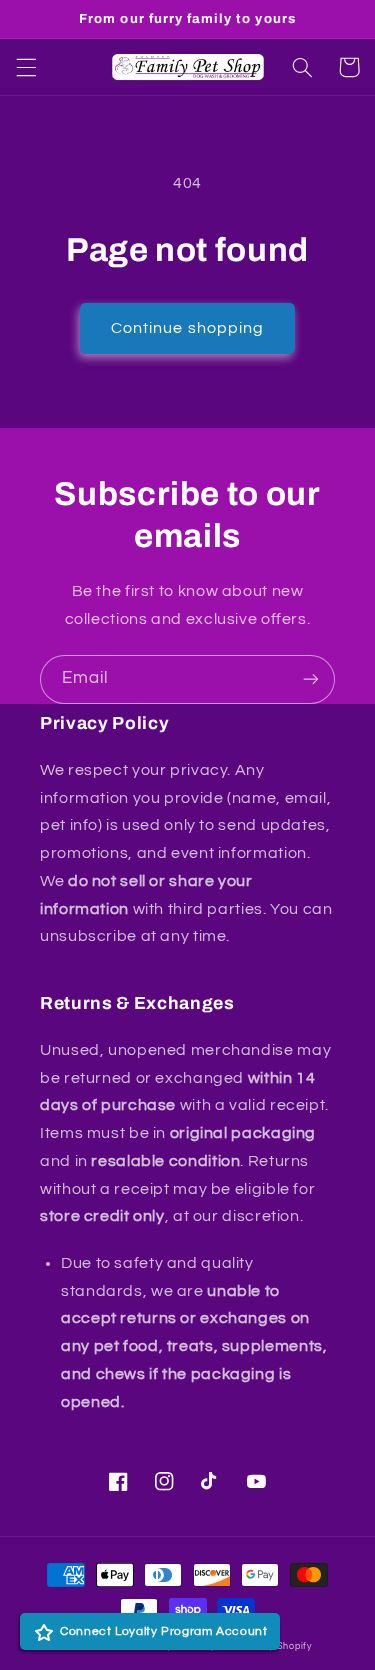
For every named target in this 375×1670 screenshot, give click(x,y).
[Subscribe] (311, 679)
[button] (26, 67)
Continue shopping (187, 328)
